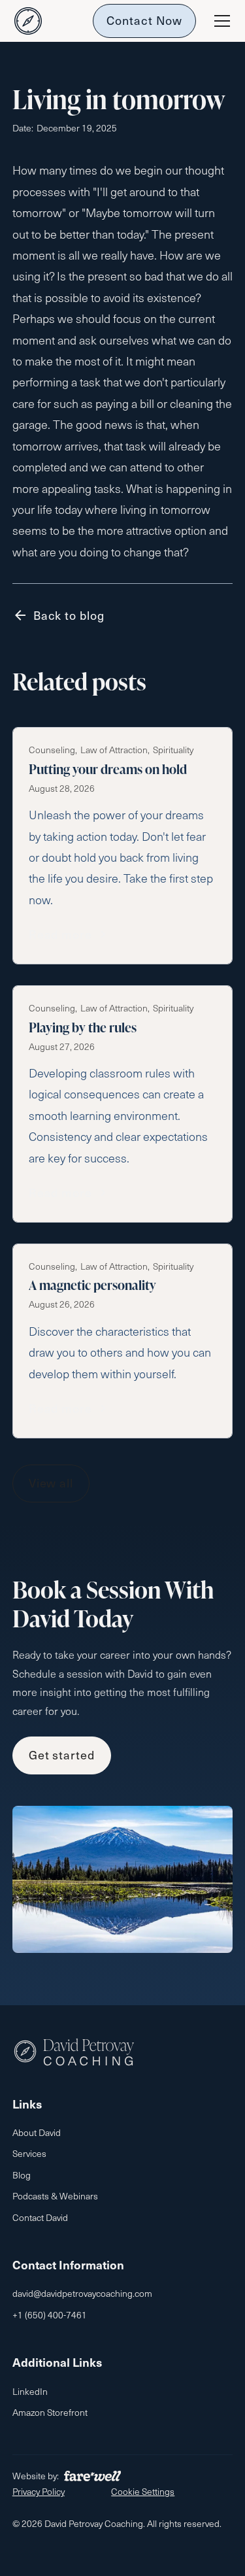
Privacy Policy (39, 2491)
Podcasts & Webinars (55, 2196)
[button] (220, 21)
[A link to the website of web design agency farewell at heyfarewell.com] (92, 2476)
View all (51, 1483)
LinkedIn (30, 2391)
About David (37, 2132)
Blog (22, 2175)
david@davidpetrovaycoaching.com (82, 2293)
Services (29, 2153)
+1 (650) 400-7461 (50, 2315)
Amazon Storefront (50, 2412)
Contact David (40, 2217)
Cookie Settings (143, 2491)
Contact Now (144, 20)
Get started (62, 1754)
